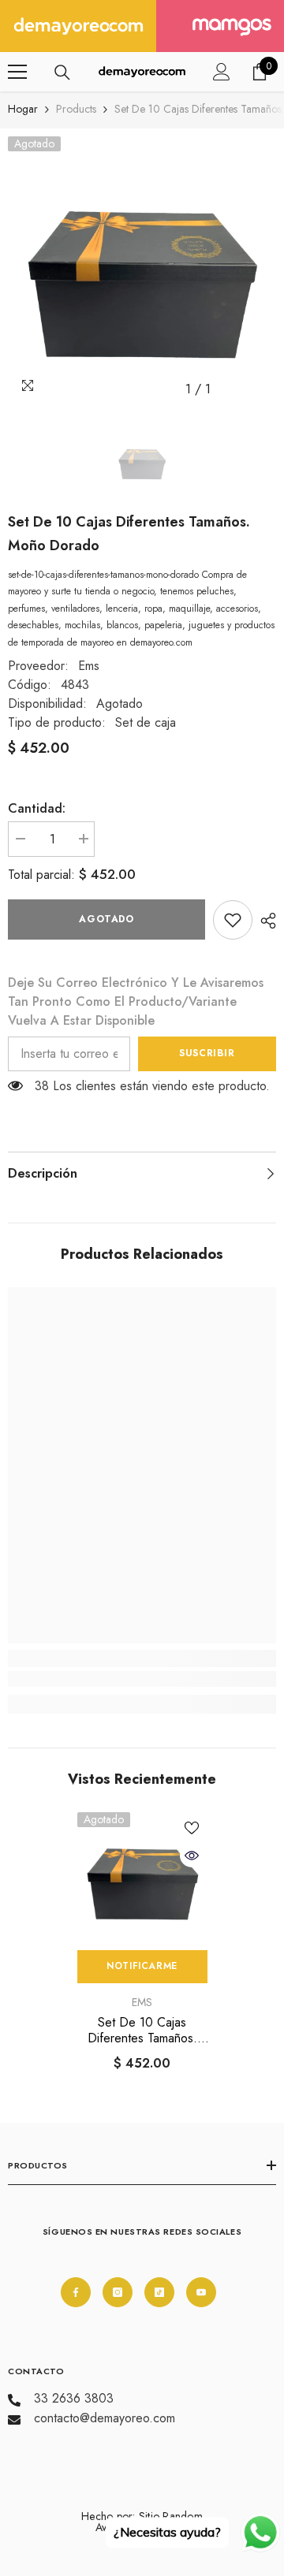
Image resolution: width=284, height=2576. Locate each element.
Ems (89, 666)
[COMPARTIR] (264, 921)
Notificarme (142, 1966)
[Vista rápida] (192, 1856)
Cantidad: (37, 808)
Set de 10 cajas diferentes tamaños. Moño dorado (142, 2031)
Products (76, 109)
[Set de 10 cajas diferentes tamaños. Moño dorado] (142, 1877)
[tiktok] (159, 2292)
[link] (233, 920)
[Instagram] (118, 2292)
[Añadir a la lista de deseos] (192, 1828)
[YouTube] (201, 2292)
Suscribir (207, 1053)
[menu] (17, 72)
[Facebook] (76, 2292)
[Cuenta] (222, 72)
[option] (142, 270)
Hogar (23, 109)
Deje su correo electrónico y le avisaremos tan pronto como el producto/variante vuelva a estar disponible (136, 1001)
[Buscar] (62, 73)
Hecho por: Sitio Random (142, 2516)
